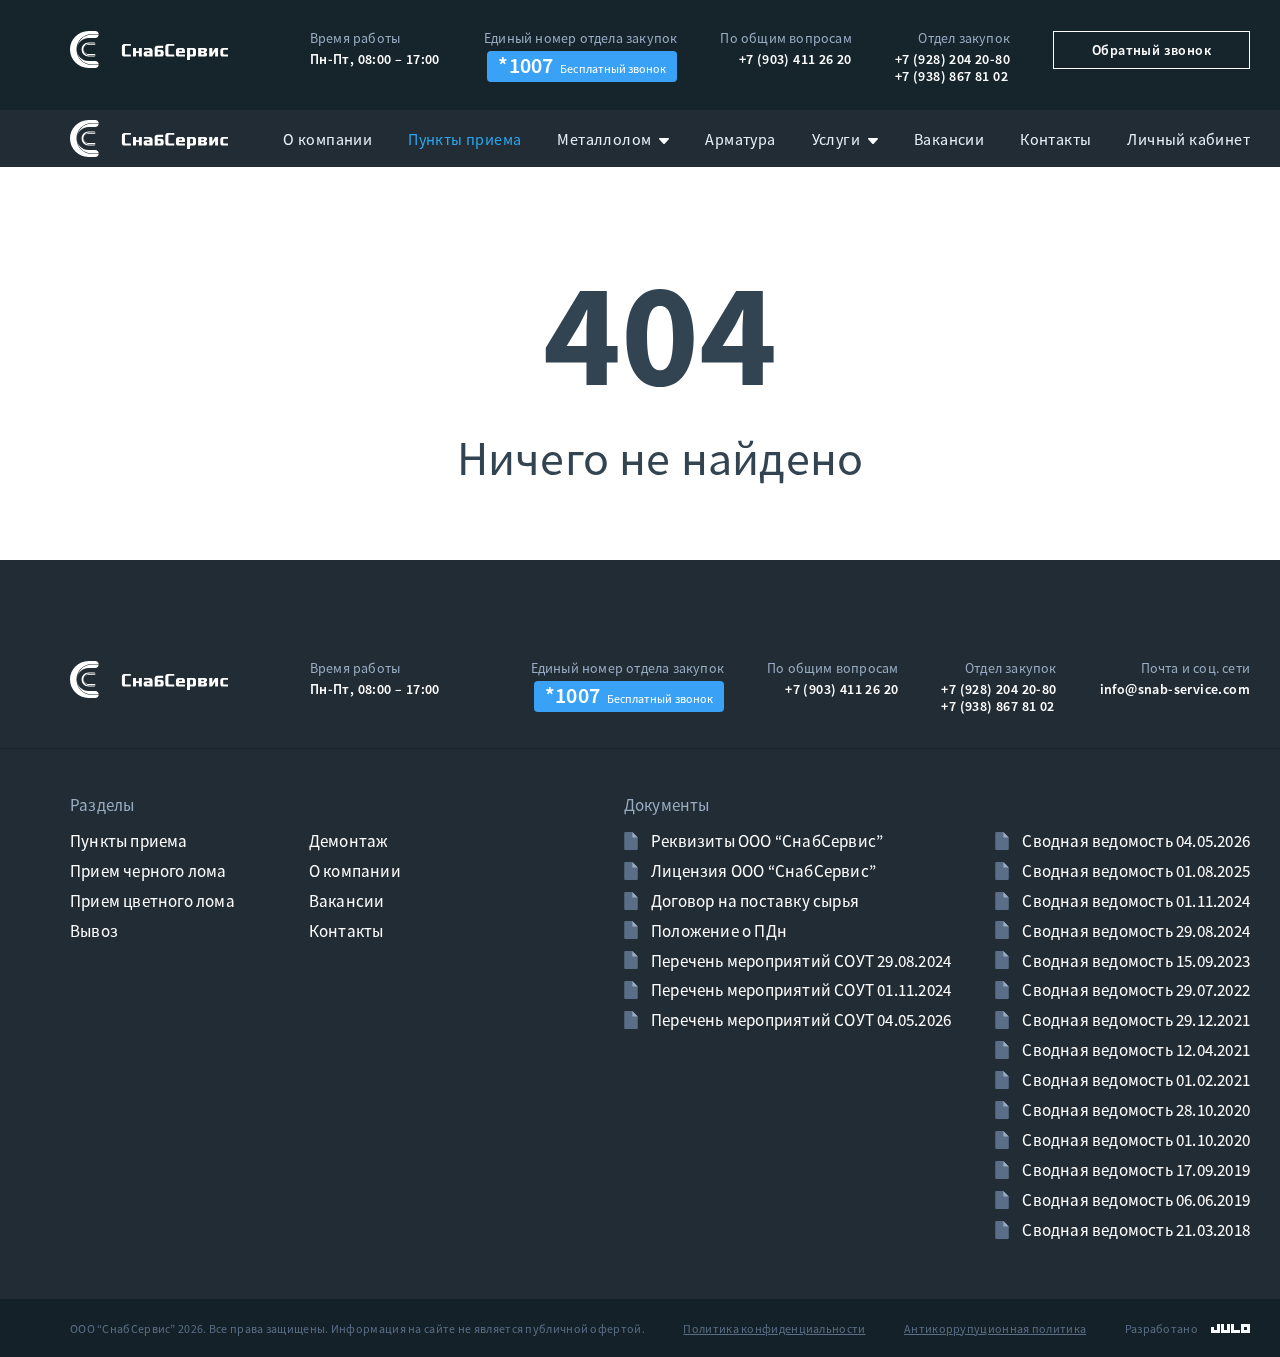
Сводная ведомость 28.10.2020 (1134, 1110)
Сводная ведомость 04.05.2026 (1134, 841)
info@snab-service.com (1175, 689)
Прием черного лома (148, 871)
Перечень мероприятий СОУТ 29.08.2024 (799, 961)
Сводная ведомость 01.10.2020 (1134, 1140)
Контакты (346, 931)
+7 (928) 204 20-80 (952, 59)
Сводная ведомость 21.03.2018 (1134, 1230)
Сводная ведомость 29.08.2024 (1134, 931)
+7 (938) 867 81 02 (951, 76)
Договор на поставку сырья (753, 901)
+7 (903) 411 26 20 (795, 59)
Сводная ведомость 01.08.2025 (1134, 871)
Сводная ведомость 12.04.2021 (1134, 1050)
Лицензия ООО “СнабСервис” (762, 871)
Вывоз (94, 931)
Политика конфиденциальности (774, 1328)
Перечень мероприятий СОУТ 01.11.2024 (799, 990)
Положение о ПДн (717, 931)
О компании (355, 871)
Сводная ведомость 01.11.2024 (1134, 901)
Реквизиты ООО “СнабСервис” (765, 841)
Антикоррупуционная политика (995, 1328)
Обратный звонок (1151, 50)
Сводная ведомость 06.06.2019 (1134, 1200)
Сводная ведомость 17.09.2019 (1134, 1170)
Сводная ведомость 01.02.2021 (1134, 1080)
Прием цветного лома (152, 901)
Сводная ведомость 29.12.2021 (1134, 1020)
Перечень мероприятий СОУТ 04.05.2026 (799, 1020)
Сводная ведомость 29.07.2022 (1134, 990)
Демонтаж (349, 841)
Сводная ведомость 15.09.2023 (1134, 961)
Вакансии (347, 901)
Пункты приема (129, 841)
